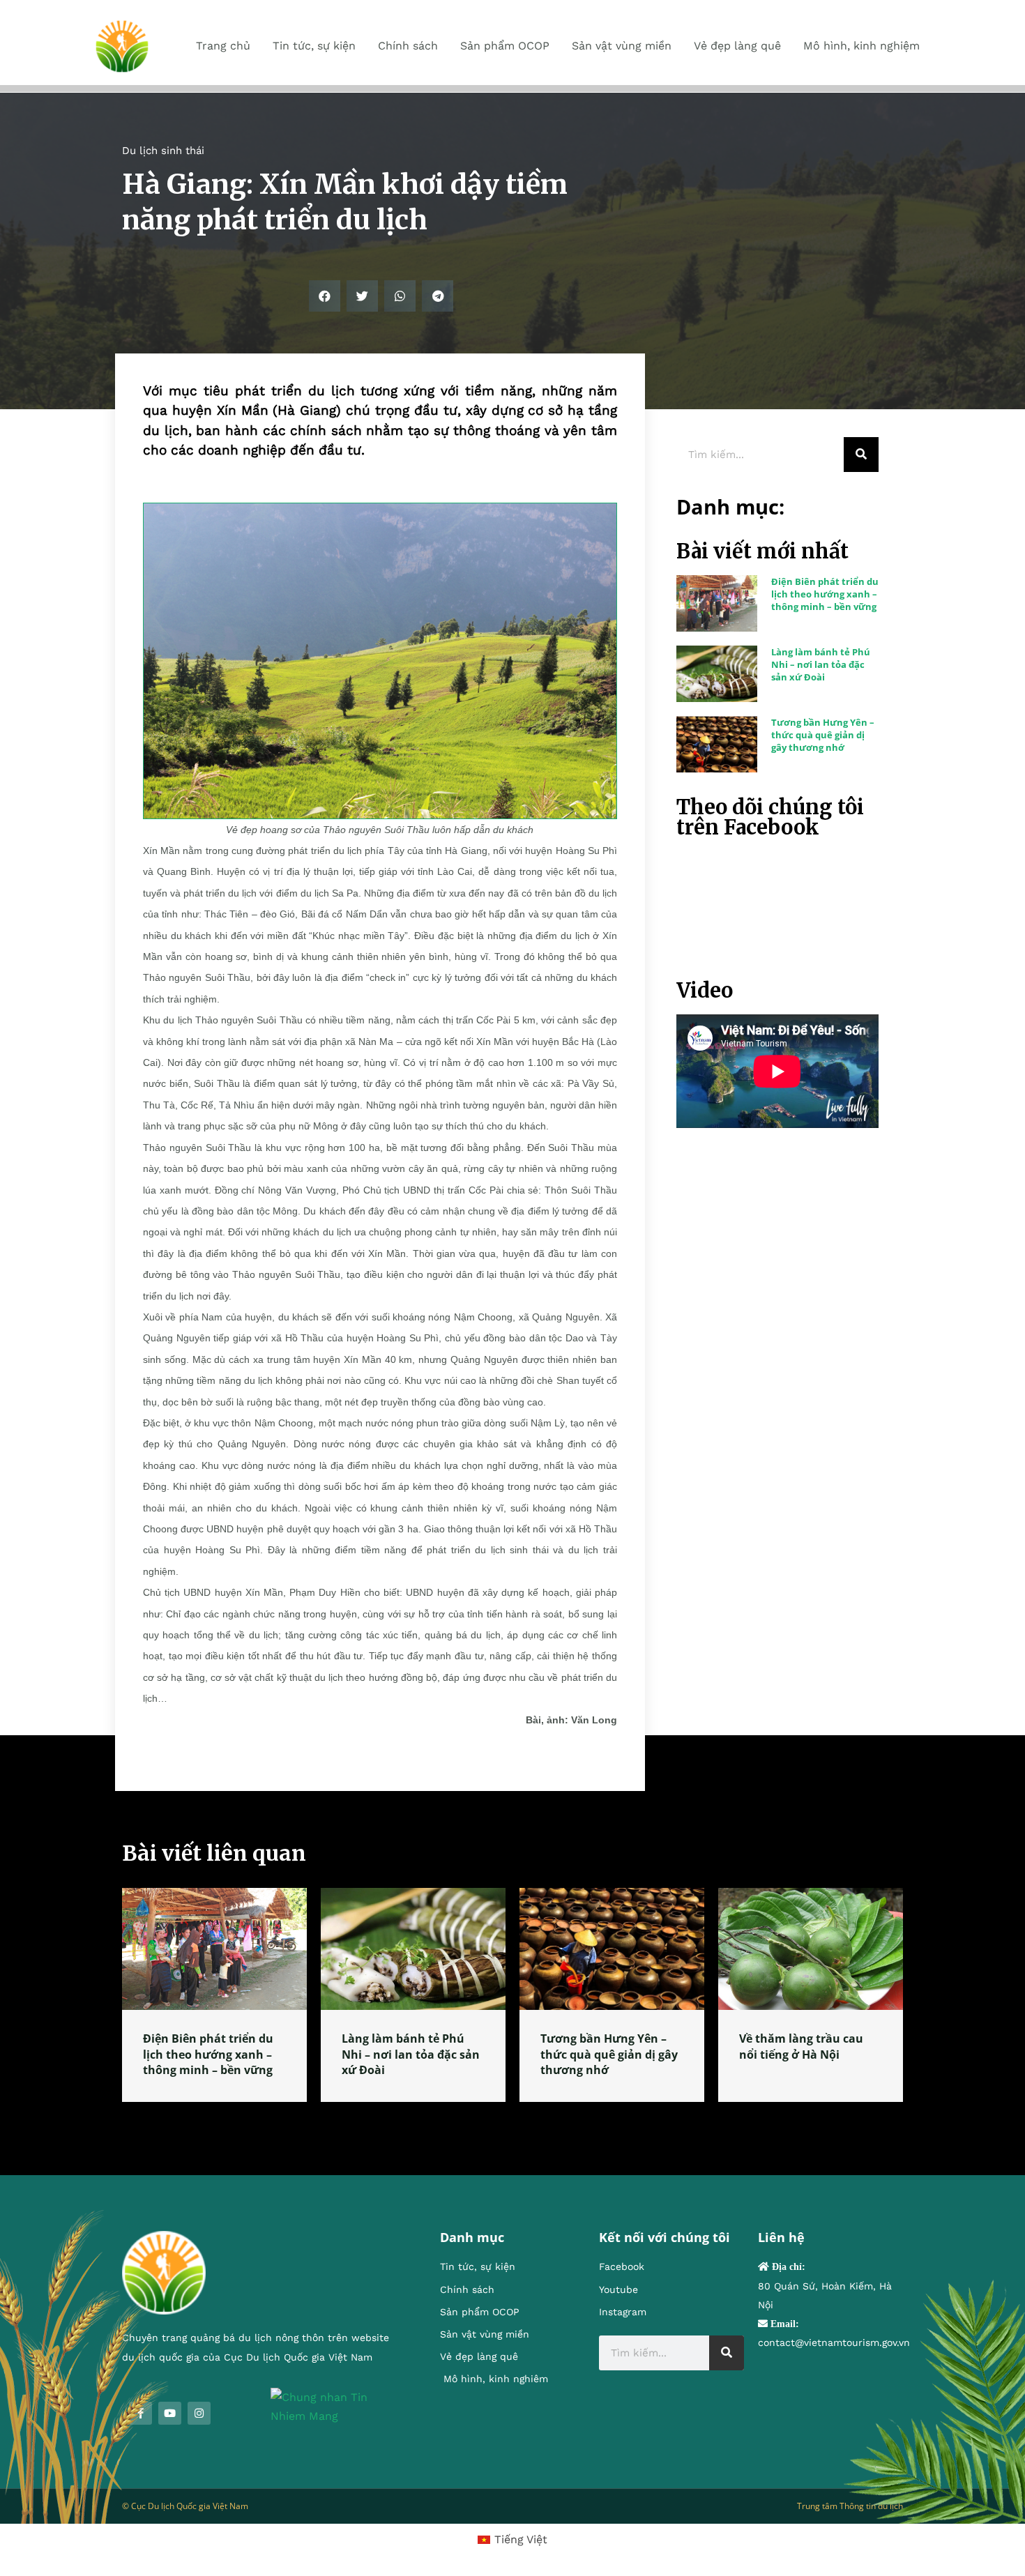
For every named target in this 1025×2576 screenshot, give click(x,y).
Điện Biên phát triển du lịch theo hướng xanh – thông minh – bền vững (825, 594)
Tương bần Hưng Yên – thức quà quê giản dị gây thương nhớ (823, 735)
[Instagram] (199, 2413)
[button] (325, 296)
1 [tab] (512, 2119)
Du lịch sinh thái (163, 151)
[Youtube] (170, 2413)
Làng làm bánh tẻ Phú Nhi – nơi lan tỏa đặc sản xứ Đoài (821, 664)
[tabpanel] (214, 1995)
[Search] (861, 455)
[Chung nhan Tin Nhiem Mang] (334, 2406)
